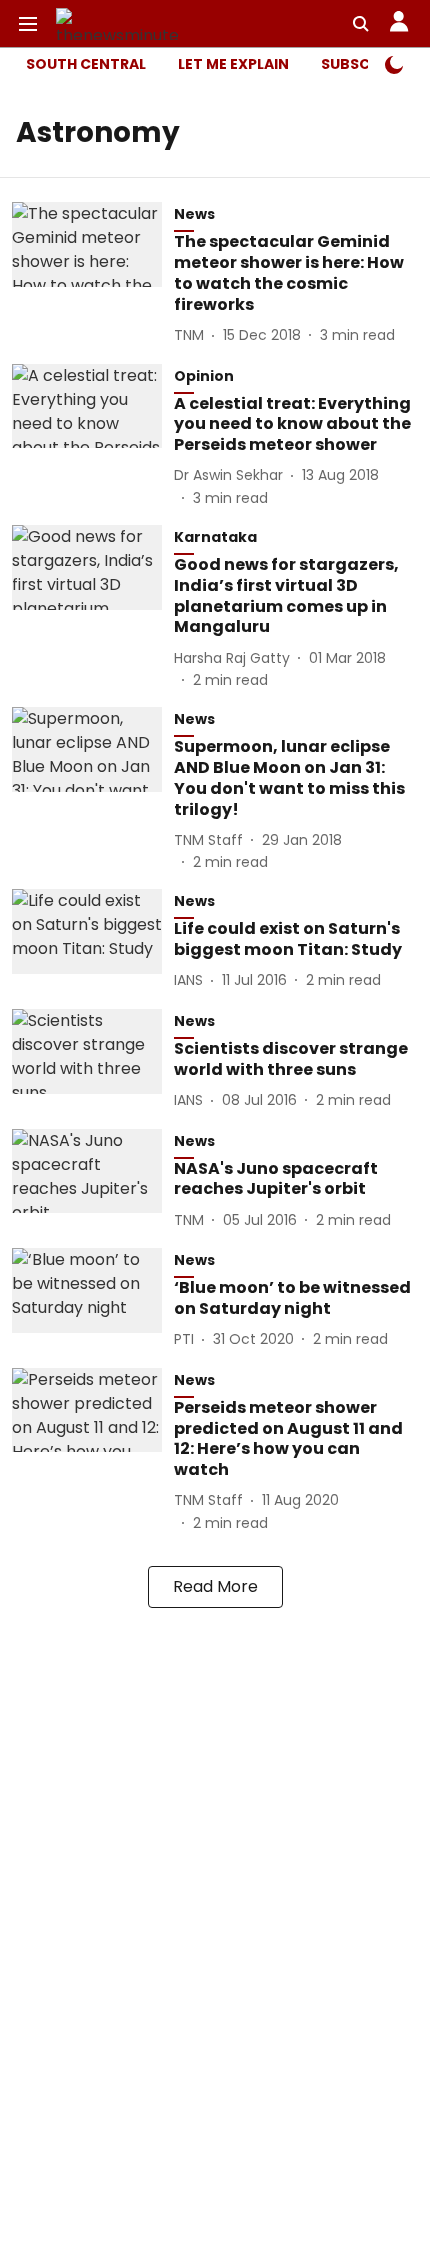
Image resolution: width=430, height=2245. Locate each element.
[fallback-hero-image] (93, 274)
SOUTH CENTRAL (86, 64)
